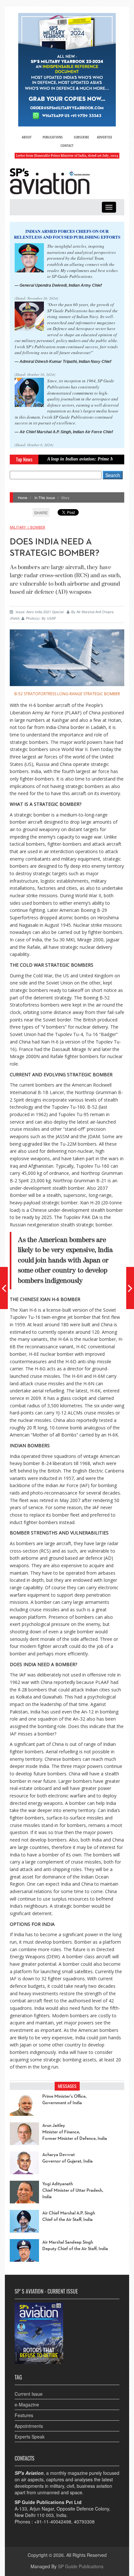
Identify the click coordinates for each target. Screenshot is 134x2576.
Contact (67, 145)
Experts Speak (30, 2437)
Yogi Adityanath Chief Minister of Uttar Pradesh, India (73, 2190)
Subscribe (81, 137)
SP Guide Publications (81, 2566)
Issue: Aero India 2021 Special (40, 612)
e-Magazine (27, 2404)
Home (23, 497)
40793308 (84, 2522)
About (27, 137)
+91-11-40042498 (53, 2522)
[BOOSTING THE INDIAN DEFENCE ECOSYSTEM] (130, 1288)
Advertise (105, 137)
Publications (53, 137)
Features (24, 2415)
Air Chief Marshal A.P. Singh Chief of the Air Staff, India (69, 2216)
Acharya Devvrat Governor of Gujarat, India (67, 2158)
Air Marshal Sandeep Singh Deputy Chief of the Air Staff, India (75, 2246)
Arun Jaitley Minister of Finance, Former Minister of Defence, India (75, 2132)
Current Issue (29, 2394)
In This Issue (44, 497)
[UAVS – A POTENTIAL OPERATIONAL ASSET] (4, 1288)
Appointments (29, 2426)
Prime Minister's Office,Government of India (64, 2100)
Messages (67, 2086)
